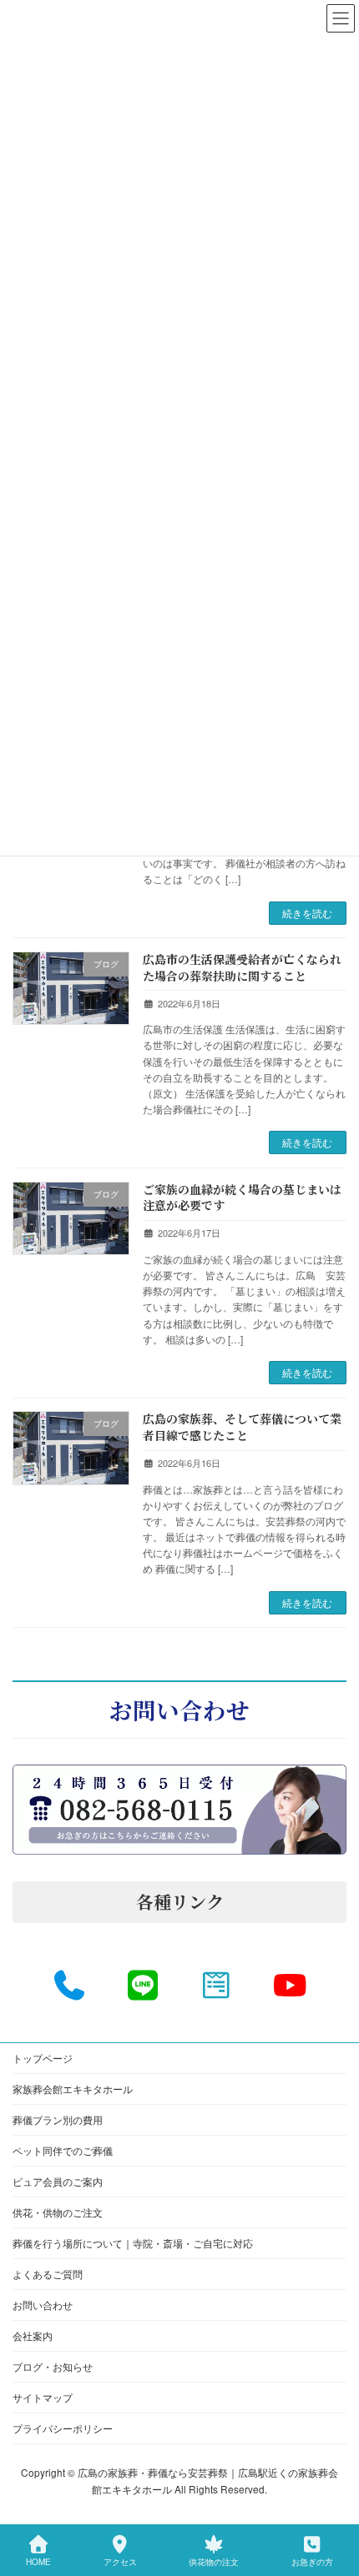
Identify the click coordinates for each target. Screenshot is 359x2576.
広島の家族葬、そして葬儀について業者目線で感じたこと (242, 1427)
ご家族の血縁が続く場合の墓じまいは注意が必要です (242, 1198)
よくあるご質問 (48, 2274)
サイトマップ (43, 2397)
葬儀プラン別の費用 (58, 2119)
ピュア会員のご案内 (58, 2181)
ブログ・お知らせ (53, 2366)
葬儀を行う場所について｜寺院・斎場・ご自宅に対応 (133, 2243)
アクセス (120, 2562)
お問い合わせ (43, 2305)
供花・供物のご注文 (58, 2212)
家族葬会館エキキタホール (73, 2089)
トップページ (43, 2058)
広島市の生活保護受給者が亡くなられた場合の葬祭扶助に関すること (242, 967)
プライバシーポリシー (63, 2428)
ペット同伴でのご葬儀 (63, 2150)
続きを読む (307, 913)
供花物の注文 (214, 2562)
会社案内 (33, 2335)
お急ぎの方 (312, 2562)
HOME (38, 2562)
